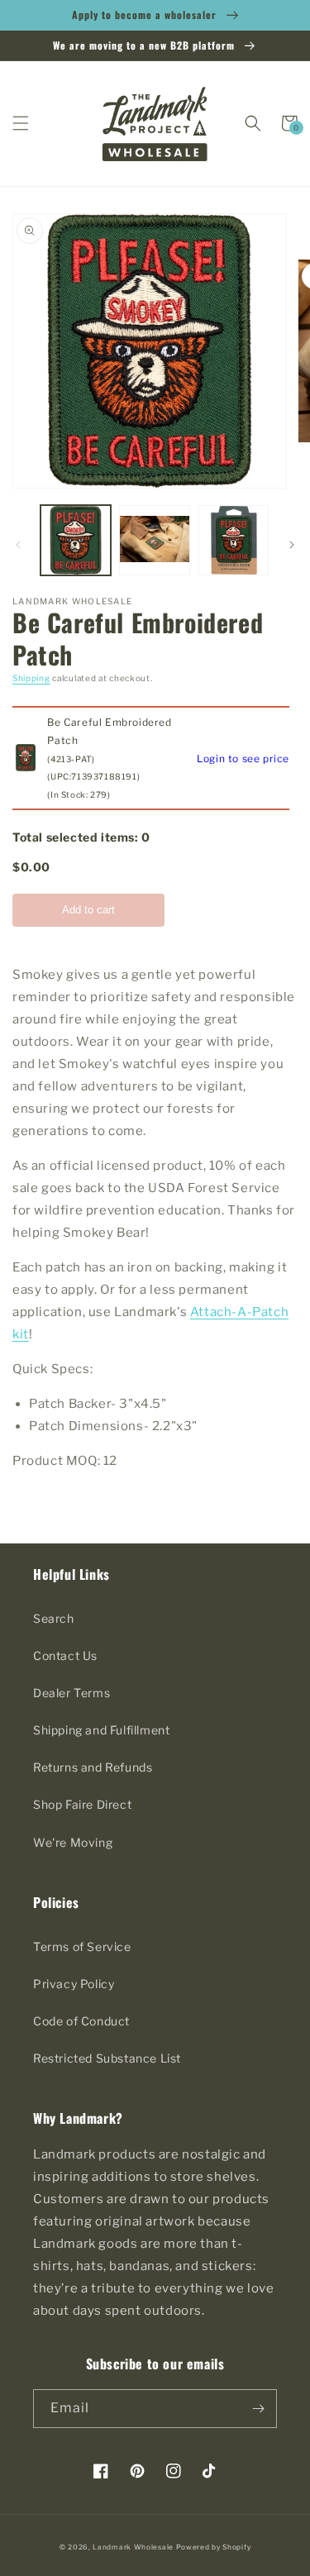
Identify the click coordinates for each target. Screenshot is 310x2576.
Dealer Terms (72, 1693)
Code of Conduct (81, 2021)
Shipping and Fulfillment (101, 1730)
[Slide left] (18, 545)
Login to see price (243, 758)
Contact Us (65, 1655)
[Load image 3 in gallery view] (234, 540)
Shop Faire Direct (82, 1804)
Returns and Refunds (93, 1767)
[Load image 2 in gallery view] (154, 540)
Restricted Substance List (107, 2058)
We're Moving (73, 1842)
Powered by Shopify (214, 2547)
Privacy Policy (74, 1984)
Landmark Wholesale (133, 2547)
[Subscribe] (258, 2409)
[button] (21, 123)
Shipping (31, 678)
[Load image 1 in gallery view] (76, 540)
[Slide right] (292, 545)
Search (54, 1618)
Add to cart (88, 910)
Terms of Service (82, 1946)
